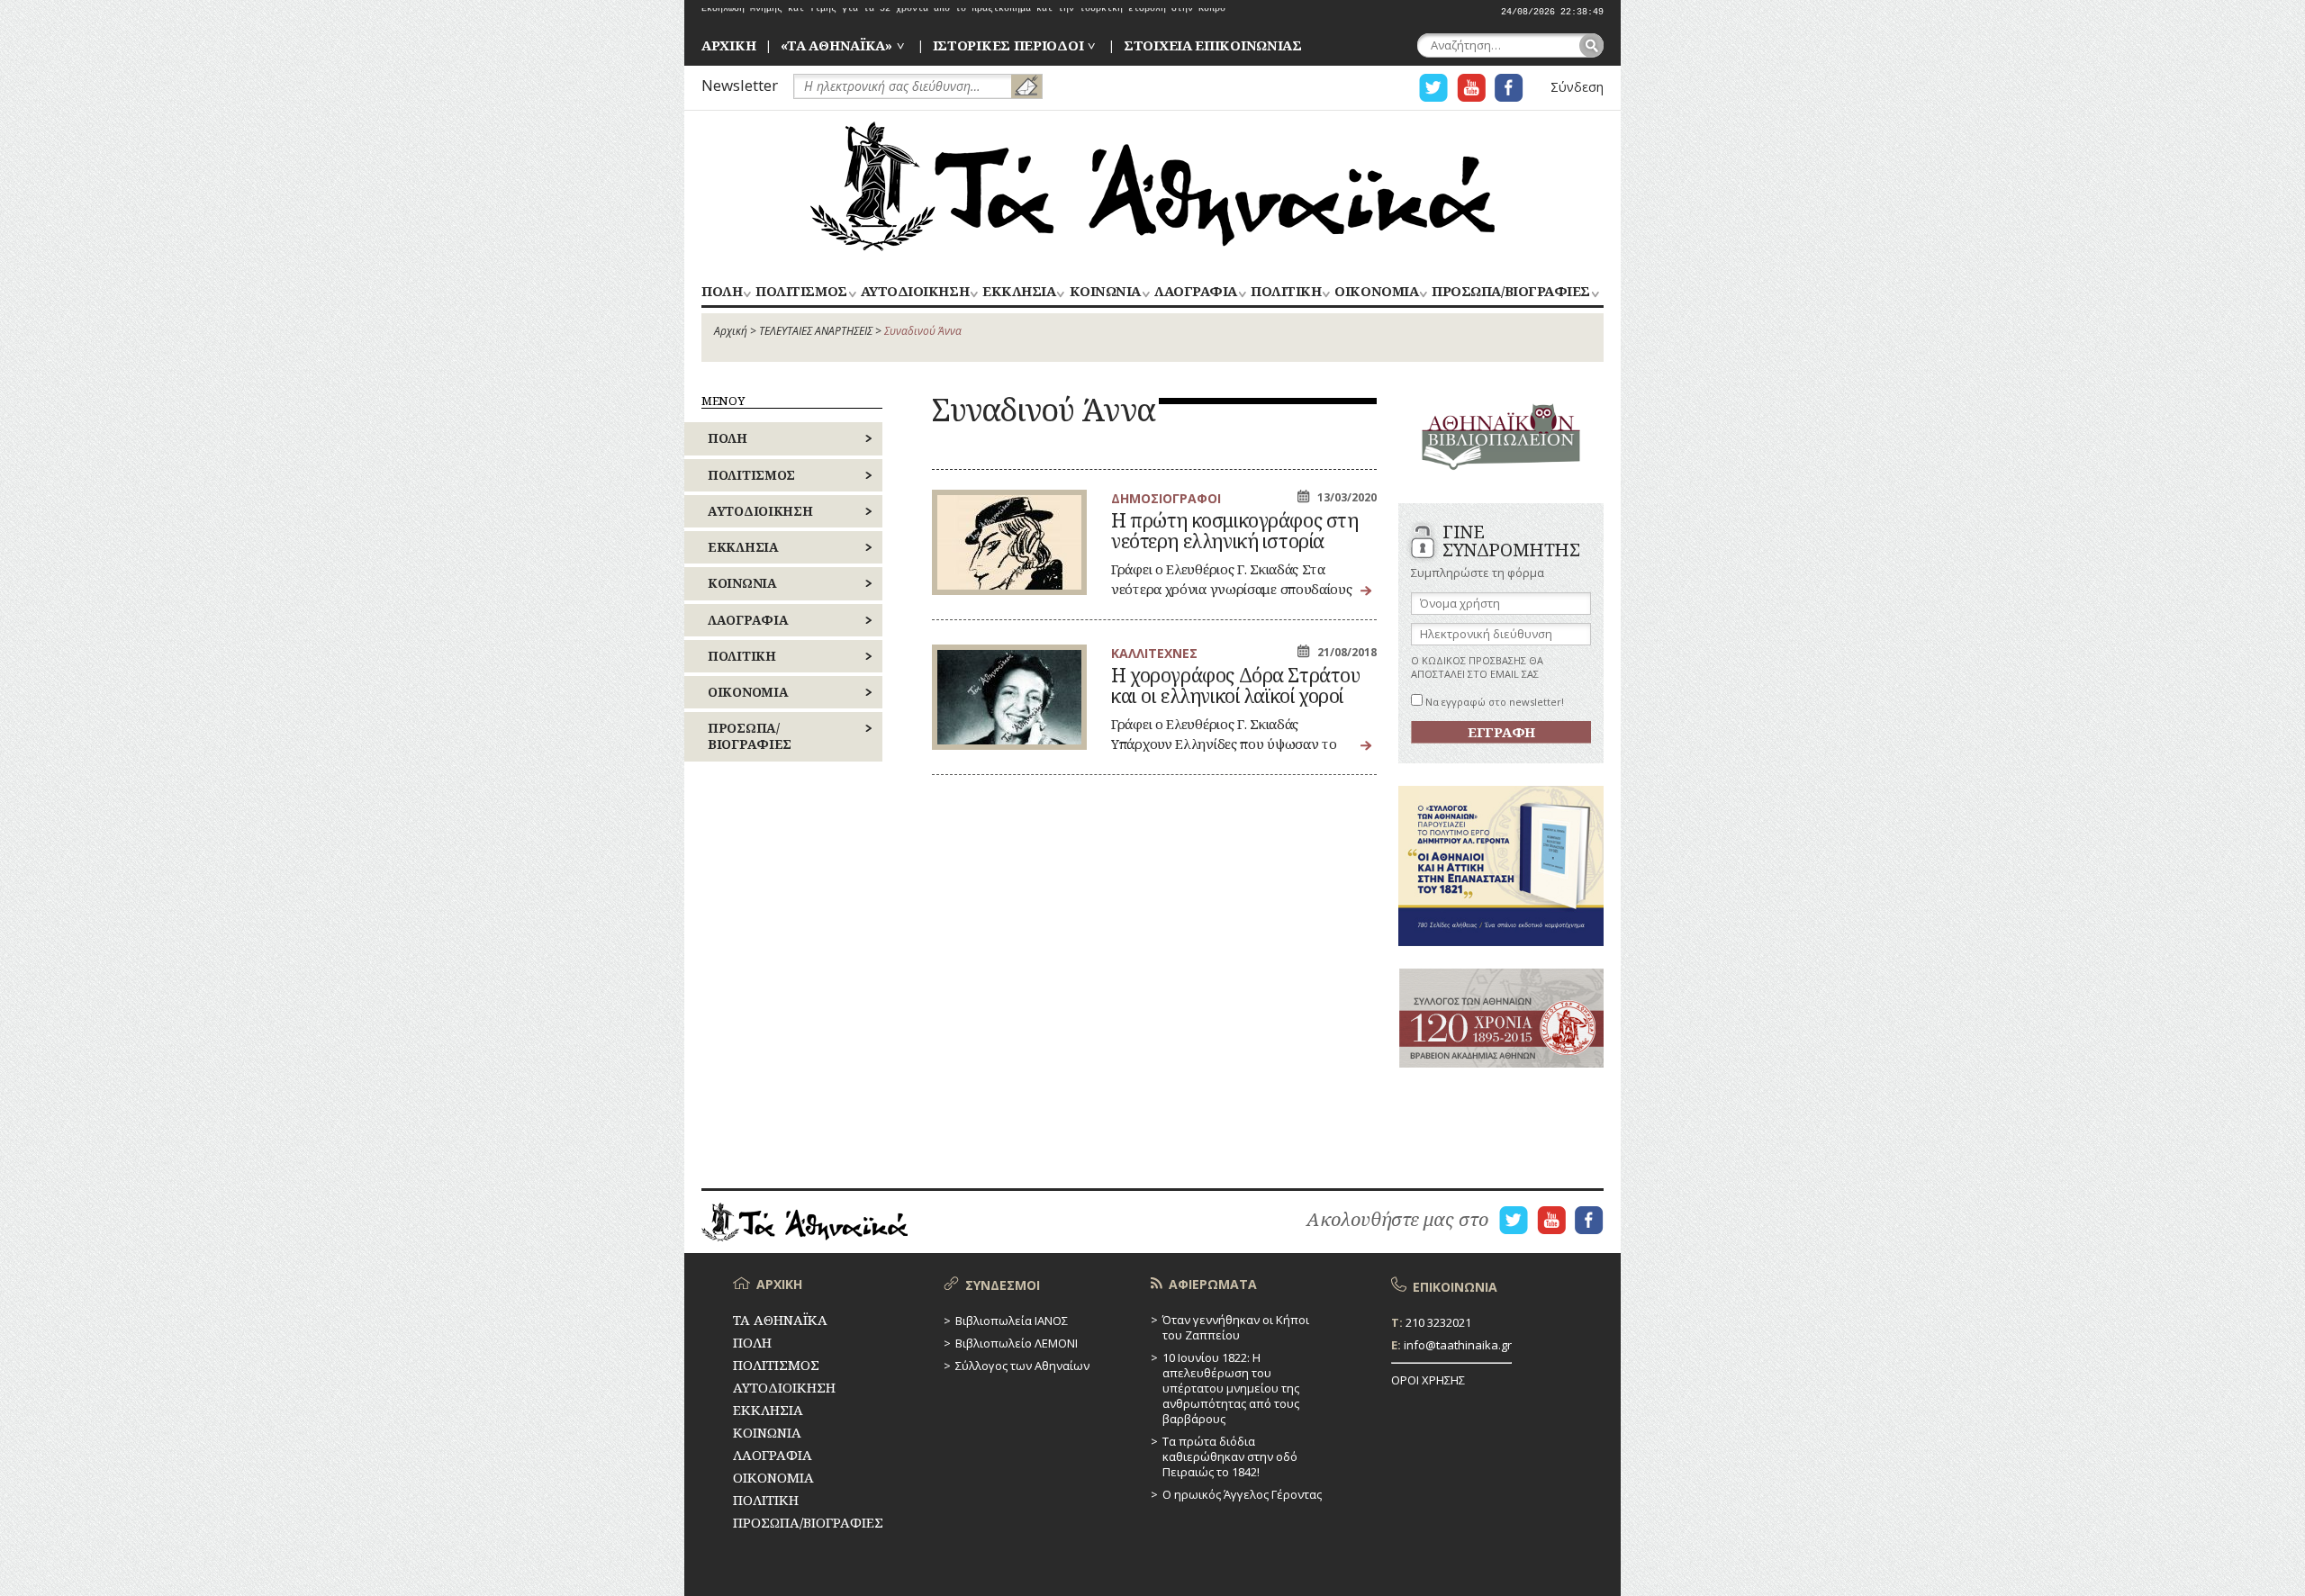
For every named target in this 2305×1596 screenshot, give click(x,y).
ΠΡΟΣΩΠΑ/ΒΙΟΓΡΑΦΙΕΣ (1510, 292)
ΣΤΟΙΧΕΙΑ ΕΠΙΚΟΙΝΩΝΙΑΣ (1213, 45)
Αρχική (731, 331)
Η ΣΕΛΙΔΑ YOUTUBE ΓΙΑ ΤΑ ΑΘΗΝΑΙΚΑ (1471, 88)
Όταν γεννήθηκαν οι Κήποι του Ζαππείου (1236, 1327)
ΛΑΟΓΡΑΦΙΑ (1196, 292)
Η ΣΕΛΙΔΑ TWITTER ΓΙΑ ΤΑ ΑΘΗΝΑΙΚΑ (1433, 88)
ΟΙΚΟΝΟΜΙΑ (1376, 292)
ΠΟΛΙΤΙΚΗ (1286, 292)
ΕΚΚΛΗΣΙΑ (1019, 292)
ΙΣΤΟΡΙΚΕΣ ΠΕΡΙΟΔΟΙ (1008, 45)
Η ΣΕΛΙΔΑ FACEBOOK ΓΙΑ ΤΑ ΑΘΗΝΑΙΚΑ (1509, 88)
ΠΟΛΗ (722, 292)
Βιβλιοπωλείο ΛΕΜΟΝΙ (1017, 1343)
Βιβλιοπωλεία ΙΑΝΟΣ (1012, 1321)
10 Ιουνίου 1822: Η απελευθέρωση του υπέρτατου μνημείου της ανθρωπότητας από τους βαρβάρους (1231, 1388)
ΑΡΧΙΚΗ (728, 45)
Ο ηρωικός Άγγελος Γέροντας (1242, 1494)
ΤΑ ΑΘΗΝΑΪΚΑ (1152, 186)
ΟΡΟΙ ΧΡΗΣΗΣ (1428, 1380)
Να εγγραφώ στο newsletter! (1493, 702)
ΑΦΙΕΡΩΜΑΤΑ (1213, 1284)
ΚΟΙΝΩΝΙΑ (1105, 292)
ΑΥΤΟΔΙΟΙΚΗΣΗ (915, 292)
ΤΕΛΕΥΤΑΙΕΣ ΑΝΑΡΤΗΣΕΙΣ (816, 331)
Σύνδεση (1577, 87)
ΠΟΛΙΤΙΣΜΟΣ (801, 292)
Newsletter (740, 85)
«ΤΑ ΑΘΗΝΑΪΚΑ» (836, 45)
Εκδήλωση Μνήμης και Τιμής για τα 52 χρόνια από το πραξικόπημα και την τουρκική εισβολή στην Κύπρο (963, 12)
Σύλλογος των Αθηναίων (1022, 1366)
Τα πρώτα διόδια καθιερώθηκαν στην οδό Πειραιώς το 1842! (1230, 1456)
